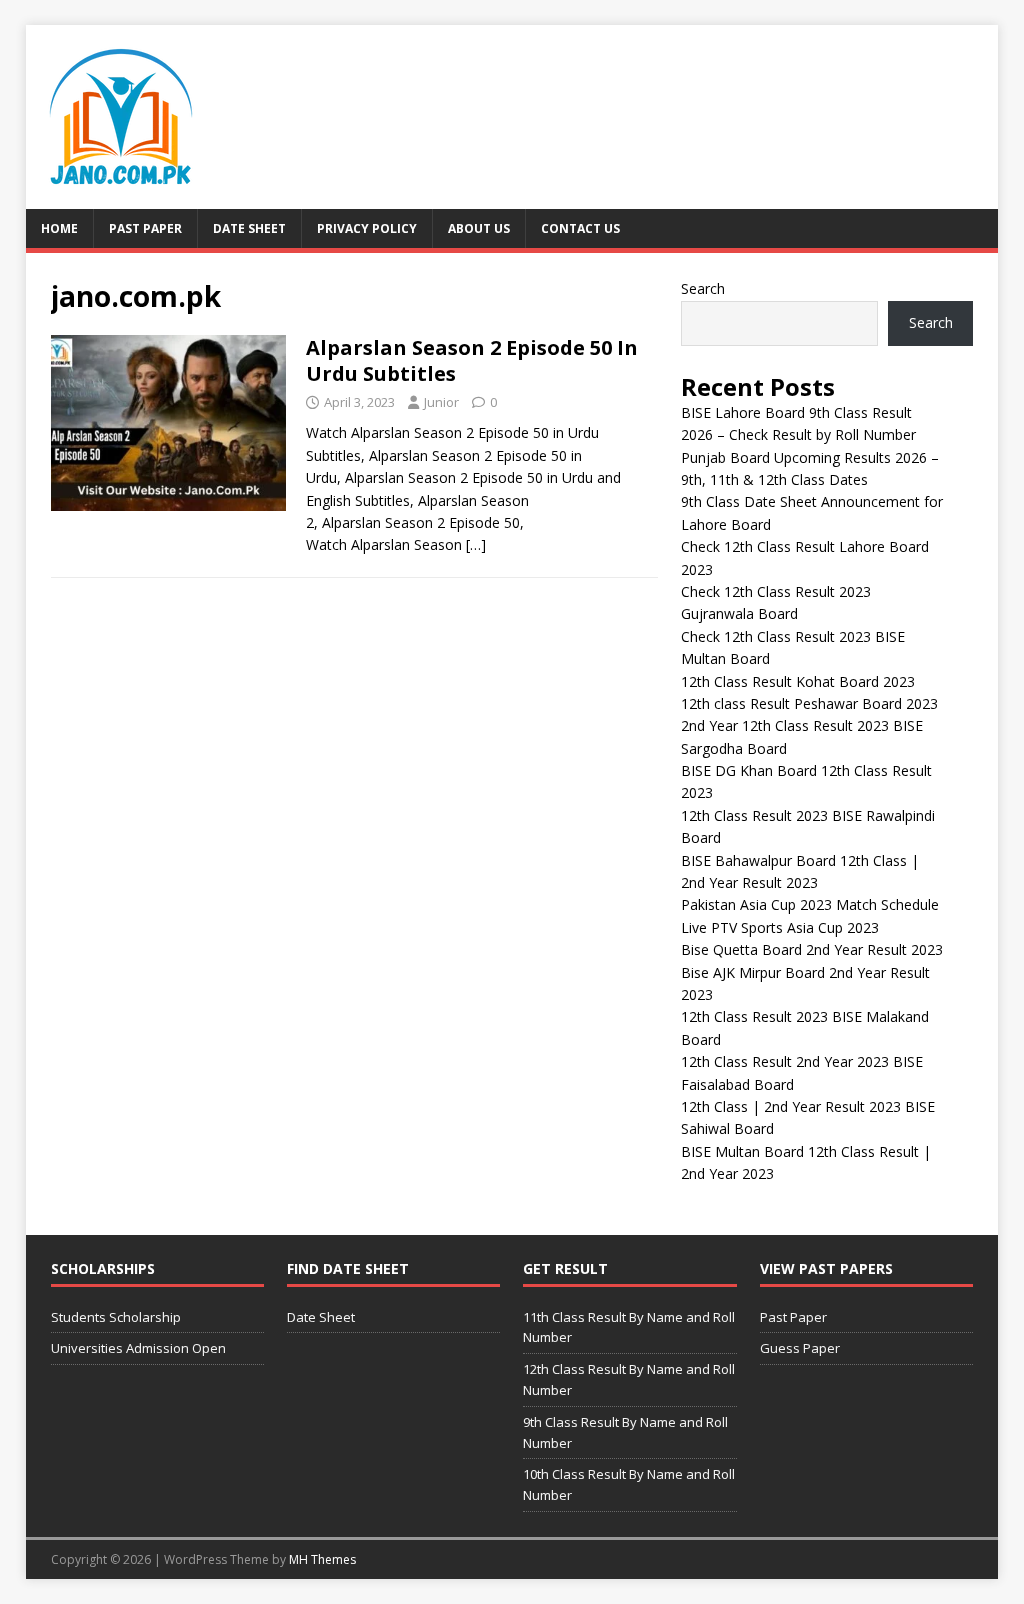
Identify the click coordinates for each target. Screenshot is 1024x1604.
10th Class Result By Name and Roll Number (629, 1484)
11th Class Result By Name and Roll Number (629, 1327)
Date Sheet (249, 228)
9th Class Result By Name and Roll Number (625, 1432)
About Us (479, 228)
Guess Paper (800, 1348)
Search (703, 288)
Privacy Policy (367, 228)
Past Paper (145, 228)
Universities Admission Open (138, 1348)
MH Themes (322, 1559)
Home (59, 228)
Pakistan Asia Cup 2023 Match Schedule (810, 904)
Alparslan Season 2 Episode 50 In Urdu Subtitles (472, 360)
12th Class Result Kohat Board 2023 (798, 681)
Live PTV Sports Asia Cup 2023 (780, 927)
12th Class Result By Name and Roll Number (629, 1379)
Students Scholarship (116, 1317)
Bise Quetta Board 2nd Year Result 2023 (812, 949)
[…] (476, 544)
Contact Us (580, 228)
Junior (441, 402)
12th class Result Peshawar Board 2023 (809, 703)
